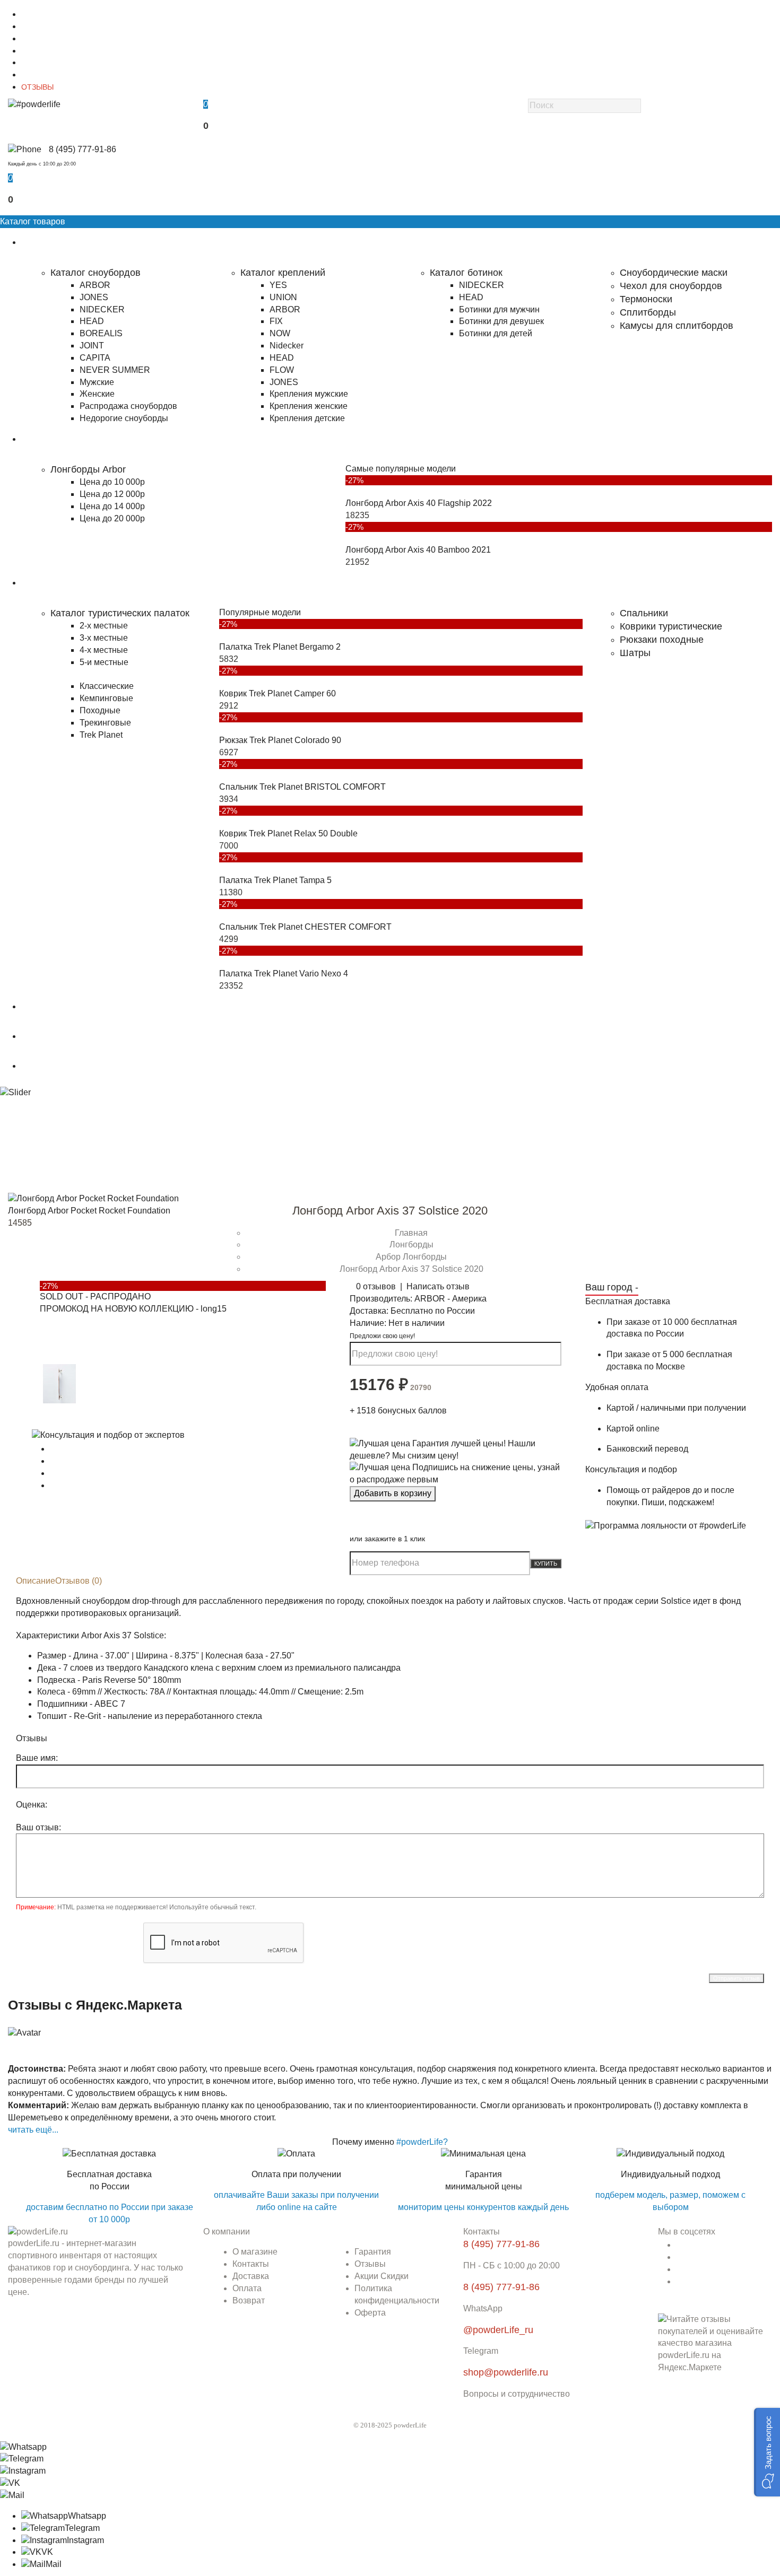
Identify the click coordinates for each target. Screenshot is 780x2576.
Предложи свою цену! (382, 1336)
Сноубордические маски (674, 273)
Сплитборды (648, 312)
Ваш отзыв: (38, 1827)
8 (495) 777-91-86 (83, 149)
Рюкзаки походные (662, 640)
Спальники (644, 613)
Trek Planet (101, 735)
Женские (97, 394)
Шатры (635, 653)
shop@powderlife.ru (506, 2372)
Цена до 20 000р (112, 518)
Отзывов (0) (79, 1581)
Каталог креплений (283, 273)
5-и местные (104, 662)
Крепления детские (307, 418)
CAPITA (95, 358)
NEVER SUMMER (115, 370)
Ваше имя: (37, 1758)
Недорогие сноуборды (124, 418)
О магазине (41, 14)
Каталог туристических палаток (120, 613)
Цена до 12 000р (112, 494)
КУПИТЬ (546, 1564)
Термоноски (646, 299)
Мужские (97, 382)
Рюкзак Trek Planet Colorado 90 (280, 740)
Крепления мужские (309, 394)
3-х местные (104, 638)
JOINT (92, 346)
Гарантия (37, 63)
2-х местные (104, 626)
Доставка (37, 39)
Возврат (249, 2300)
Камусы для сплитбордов (677, 326)
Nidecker (287, 346)
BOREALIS (101, 333)
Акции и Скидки (48, 75)
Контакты (37, 27)
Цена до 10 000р (112, 482)
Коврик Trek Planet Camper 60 (278, 693)
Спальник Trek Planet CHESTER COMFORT (305, 927)
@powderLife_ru (498, 2330)
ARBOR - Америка (450, 1299)
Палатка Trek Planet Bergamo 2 (280, 647)
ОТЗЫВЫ (37, 87)
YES (278, 285)
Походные (100, 710)
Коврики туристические (671, 626)
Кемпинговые (106, 698)
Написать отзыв (438, 1286)
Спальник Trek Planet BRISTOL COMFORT (302, 787)
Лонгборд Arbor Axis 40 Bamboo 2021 (418, 550)
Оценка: (32, 1805)
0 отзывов (376, 1286)
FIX (276, 321)
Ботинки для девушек (501, 321)
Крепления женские (309, 406)
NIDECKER (102, 309)
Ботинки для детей (496, 333)
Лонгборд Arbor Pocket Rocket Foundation (89, 1211)
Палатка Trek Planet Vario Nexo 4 (284, 973)
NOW (280, 333)
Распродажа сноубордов (128, 406)
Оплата (34, 51)
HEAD (92, 321)
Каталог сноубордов (96, 273)
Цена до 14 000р (112, 506)
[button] (767, 2452)
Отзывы (370, 2264)
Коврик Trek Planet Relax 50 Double (288, 833)
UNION (283, 297)
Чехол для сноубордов (671, 286)
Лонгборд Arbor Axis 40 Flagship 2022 (419, 503)
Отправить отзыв (736, 1978)
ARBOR (95, 285)
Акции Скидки (382, 2276)
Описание (36, 1581)
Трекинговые (105, 723)
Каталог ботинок (466, 273)
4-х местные (104, 650)
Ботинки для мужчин (499, 309)
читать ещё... (33, 2130)
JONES (94, 297)
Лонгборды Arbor (88, 469)
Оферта (370, 2313)
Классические (107, 686)
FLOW (282, 370)
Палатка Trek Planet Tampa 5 (275, 880)
